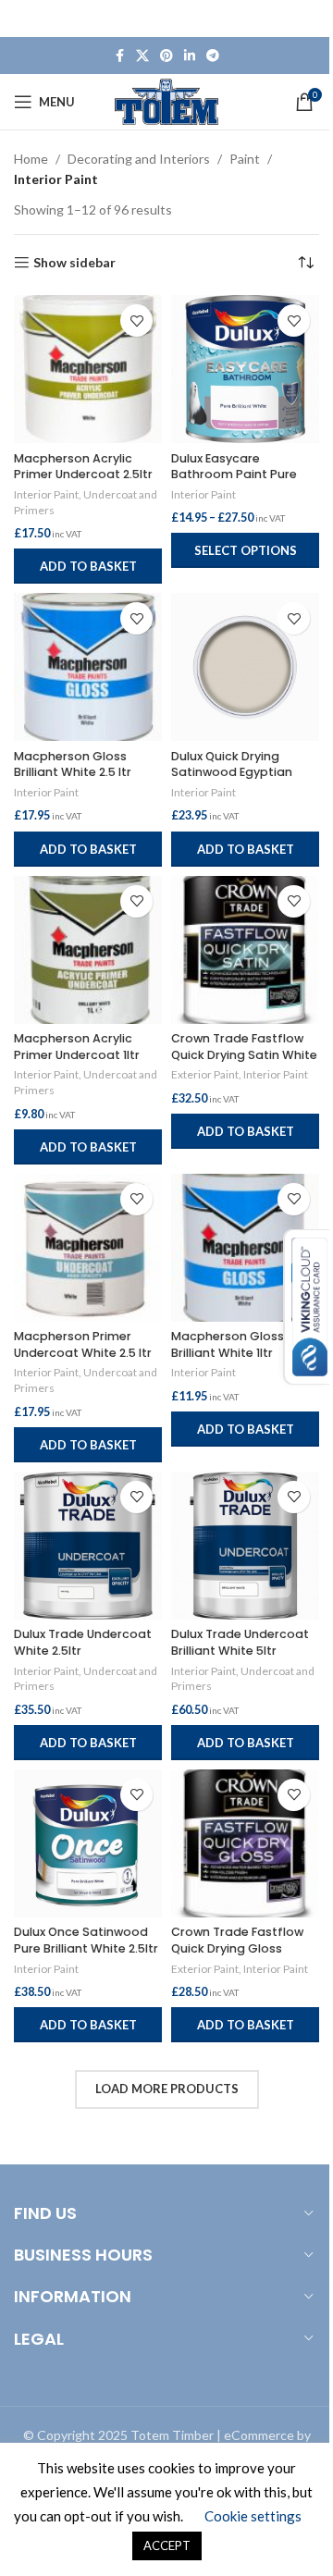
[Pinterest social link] (166, 56)
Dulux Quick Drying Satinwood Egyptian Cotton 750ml (232, 772)
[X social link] (142, 56)
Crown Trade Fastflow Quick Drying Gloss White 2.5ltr (237, 1948)
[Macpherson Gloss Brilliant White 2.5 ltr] (88, 667)
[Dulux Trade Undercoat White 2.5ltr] (88, 1546)
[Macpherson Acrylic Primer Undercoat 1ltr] (88, 950)
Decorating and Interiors (139, 159)
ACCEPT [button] (167, 2545)
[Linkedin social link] (190, 56)
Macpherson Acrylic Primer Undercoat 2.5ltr (83, 467)
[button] (88, 566)
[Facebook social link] (119, 56)
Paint (245, 159)
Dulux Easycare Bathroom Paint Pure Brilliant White (234, 475)
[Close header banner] (310, 18)
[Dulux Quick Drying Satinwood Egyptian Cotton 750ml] (245, 667)
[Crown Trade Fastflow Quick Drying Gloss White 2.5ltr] (245, 1843)
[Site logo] (167, 100)
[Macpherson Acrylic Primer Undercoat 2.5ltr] (88, 369)
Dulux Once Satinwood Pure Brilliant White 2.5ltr (86, 1940)
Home (31, 159)
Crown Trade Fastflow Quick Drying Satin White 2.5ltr (244, 1054)
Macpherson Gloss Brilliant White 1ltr (228, 1344)
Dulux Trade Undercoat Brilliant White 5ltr (240, 1642)
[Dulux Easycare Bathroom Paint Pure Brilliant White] (245, 369)
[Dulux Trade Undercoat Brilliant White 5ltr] (245, 1546)
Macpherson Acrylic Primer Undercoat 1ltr (77, 1047)
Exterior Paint (205, 1074)
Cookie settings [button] (253, 2516)
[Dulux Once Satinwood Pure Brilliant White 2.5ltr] (88, 1843)
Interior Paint (46, 494)
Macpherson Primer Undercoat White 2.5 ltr (83, 1344)
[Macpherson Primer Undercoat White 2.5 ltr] (88, 1248)
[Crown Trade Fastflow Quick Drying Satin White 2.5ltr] (245, 950)
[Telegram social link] (213, 56)
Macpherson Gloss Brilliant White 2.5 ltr (73, 764)
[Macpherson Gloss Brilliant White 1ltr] (245, 1248)
